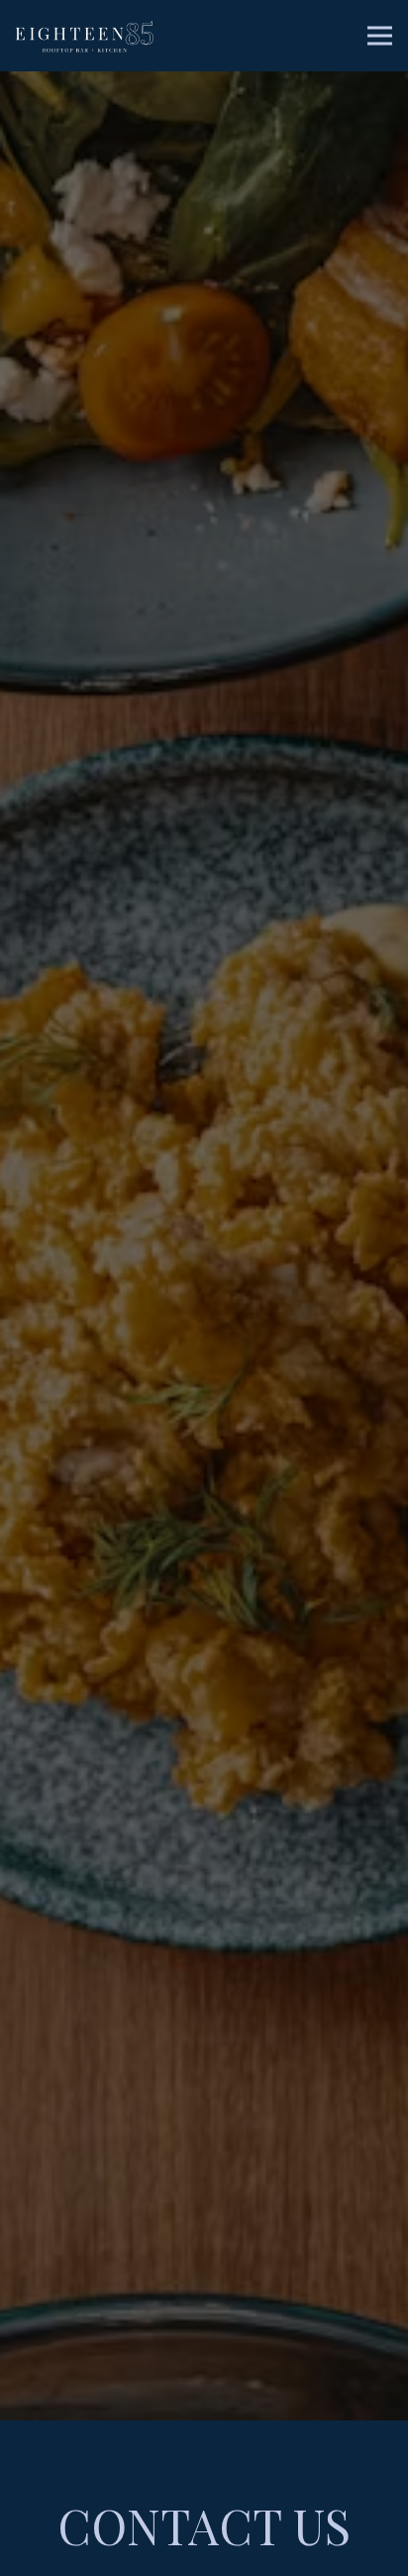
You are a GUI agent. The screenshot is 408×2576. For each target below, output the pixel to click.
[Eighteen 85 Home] (84, 36)
